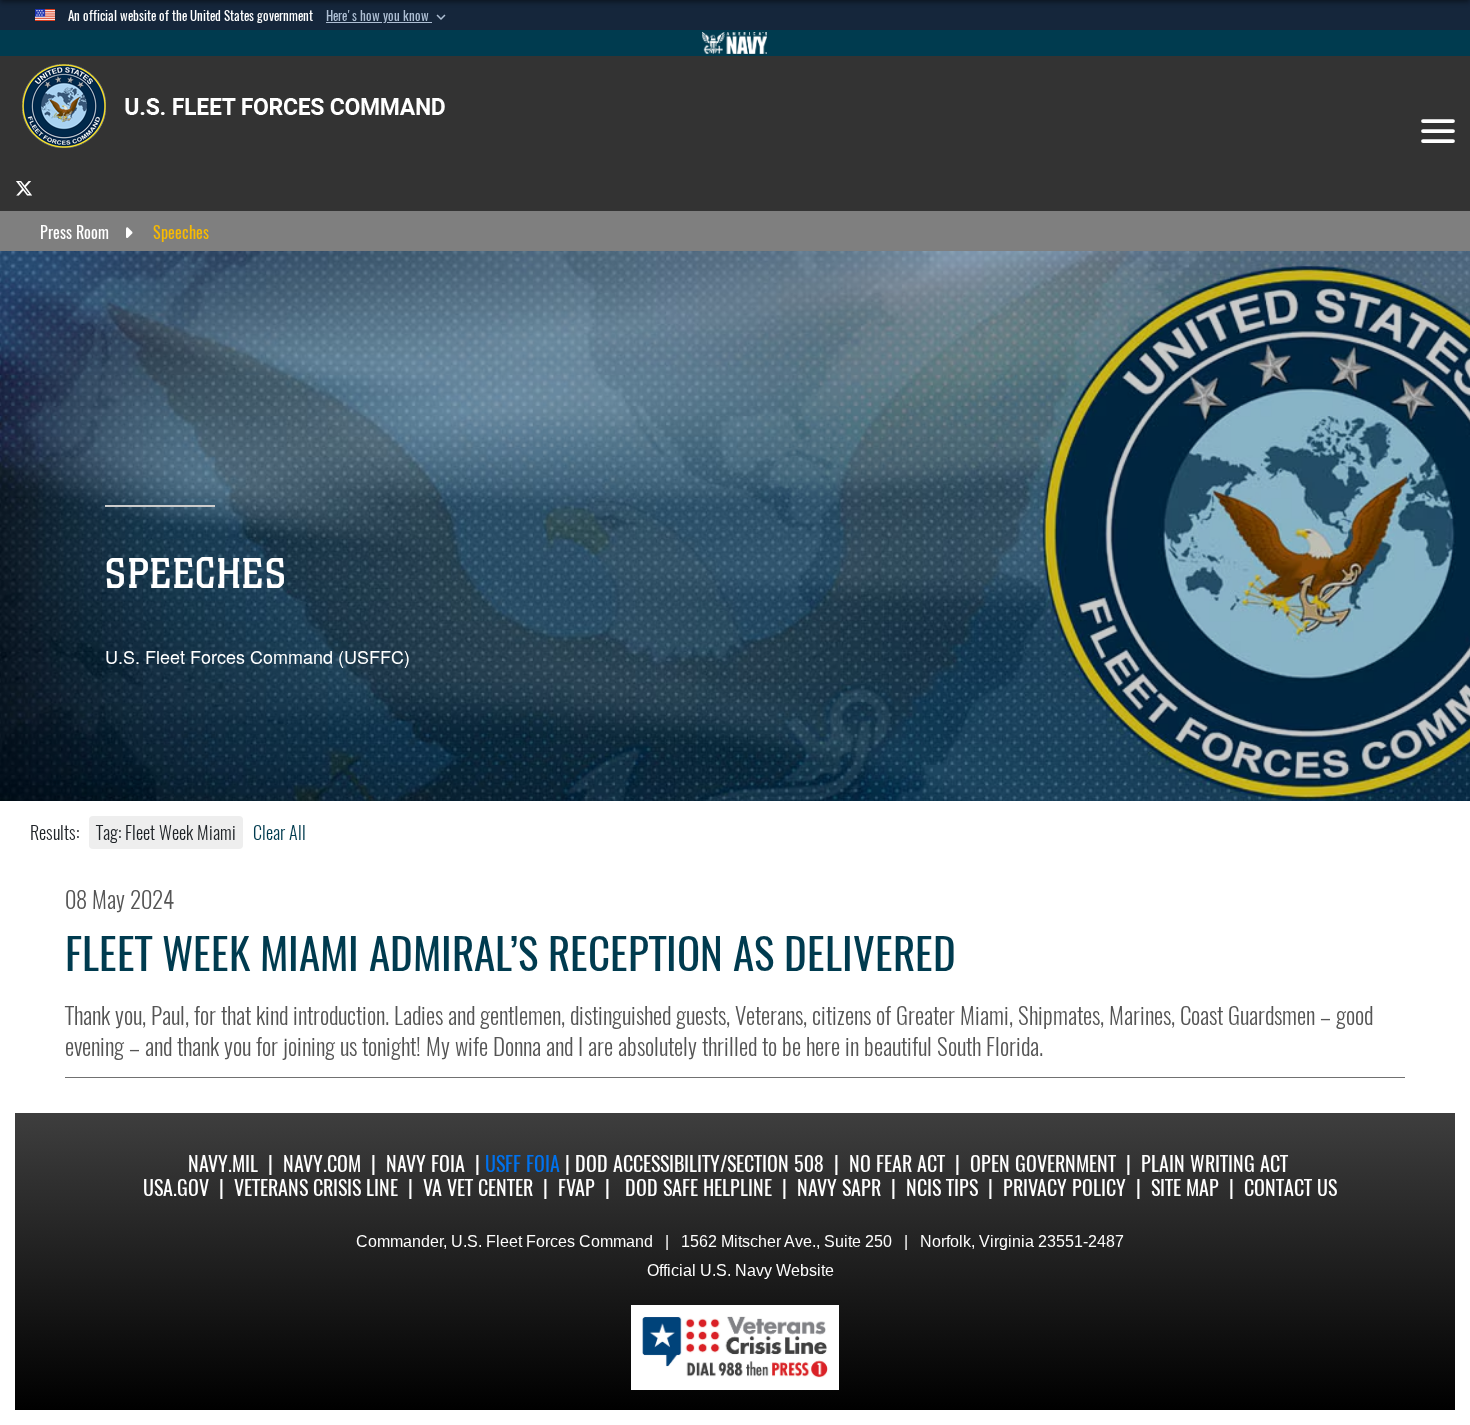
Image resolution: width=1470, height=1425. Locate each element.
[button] (388, 16)
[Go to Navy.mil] (735, 43)
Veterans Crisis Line (316, 1187)
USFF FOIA (525, 1163)
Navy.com (322, 1163)
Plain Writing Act (1214, 1163)
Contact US (1290, 1187)
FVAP (576, 1187)
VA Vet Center (478, 1187)
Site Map (1185, 1187)
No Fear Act (897, 1163)
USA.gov (176, 1187)
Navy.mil (223, 1163)
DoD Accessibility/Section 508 (699, 1163)
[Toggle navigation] (1438, 131)
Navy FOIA (425, 1163)
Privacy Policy (1064, 1187)
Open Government (1043, 1163)
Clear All (279, 832)
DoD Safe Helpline (698, 1187)
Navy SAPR (839, 1187)
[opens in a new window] (24, 187)
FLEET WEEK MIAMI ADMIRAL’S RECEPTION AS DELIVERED (510, 953)
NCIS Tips (942, 1187)
